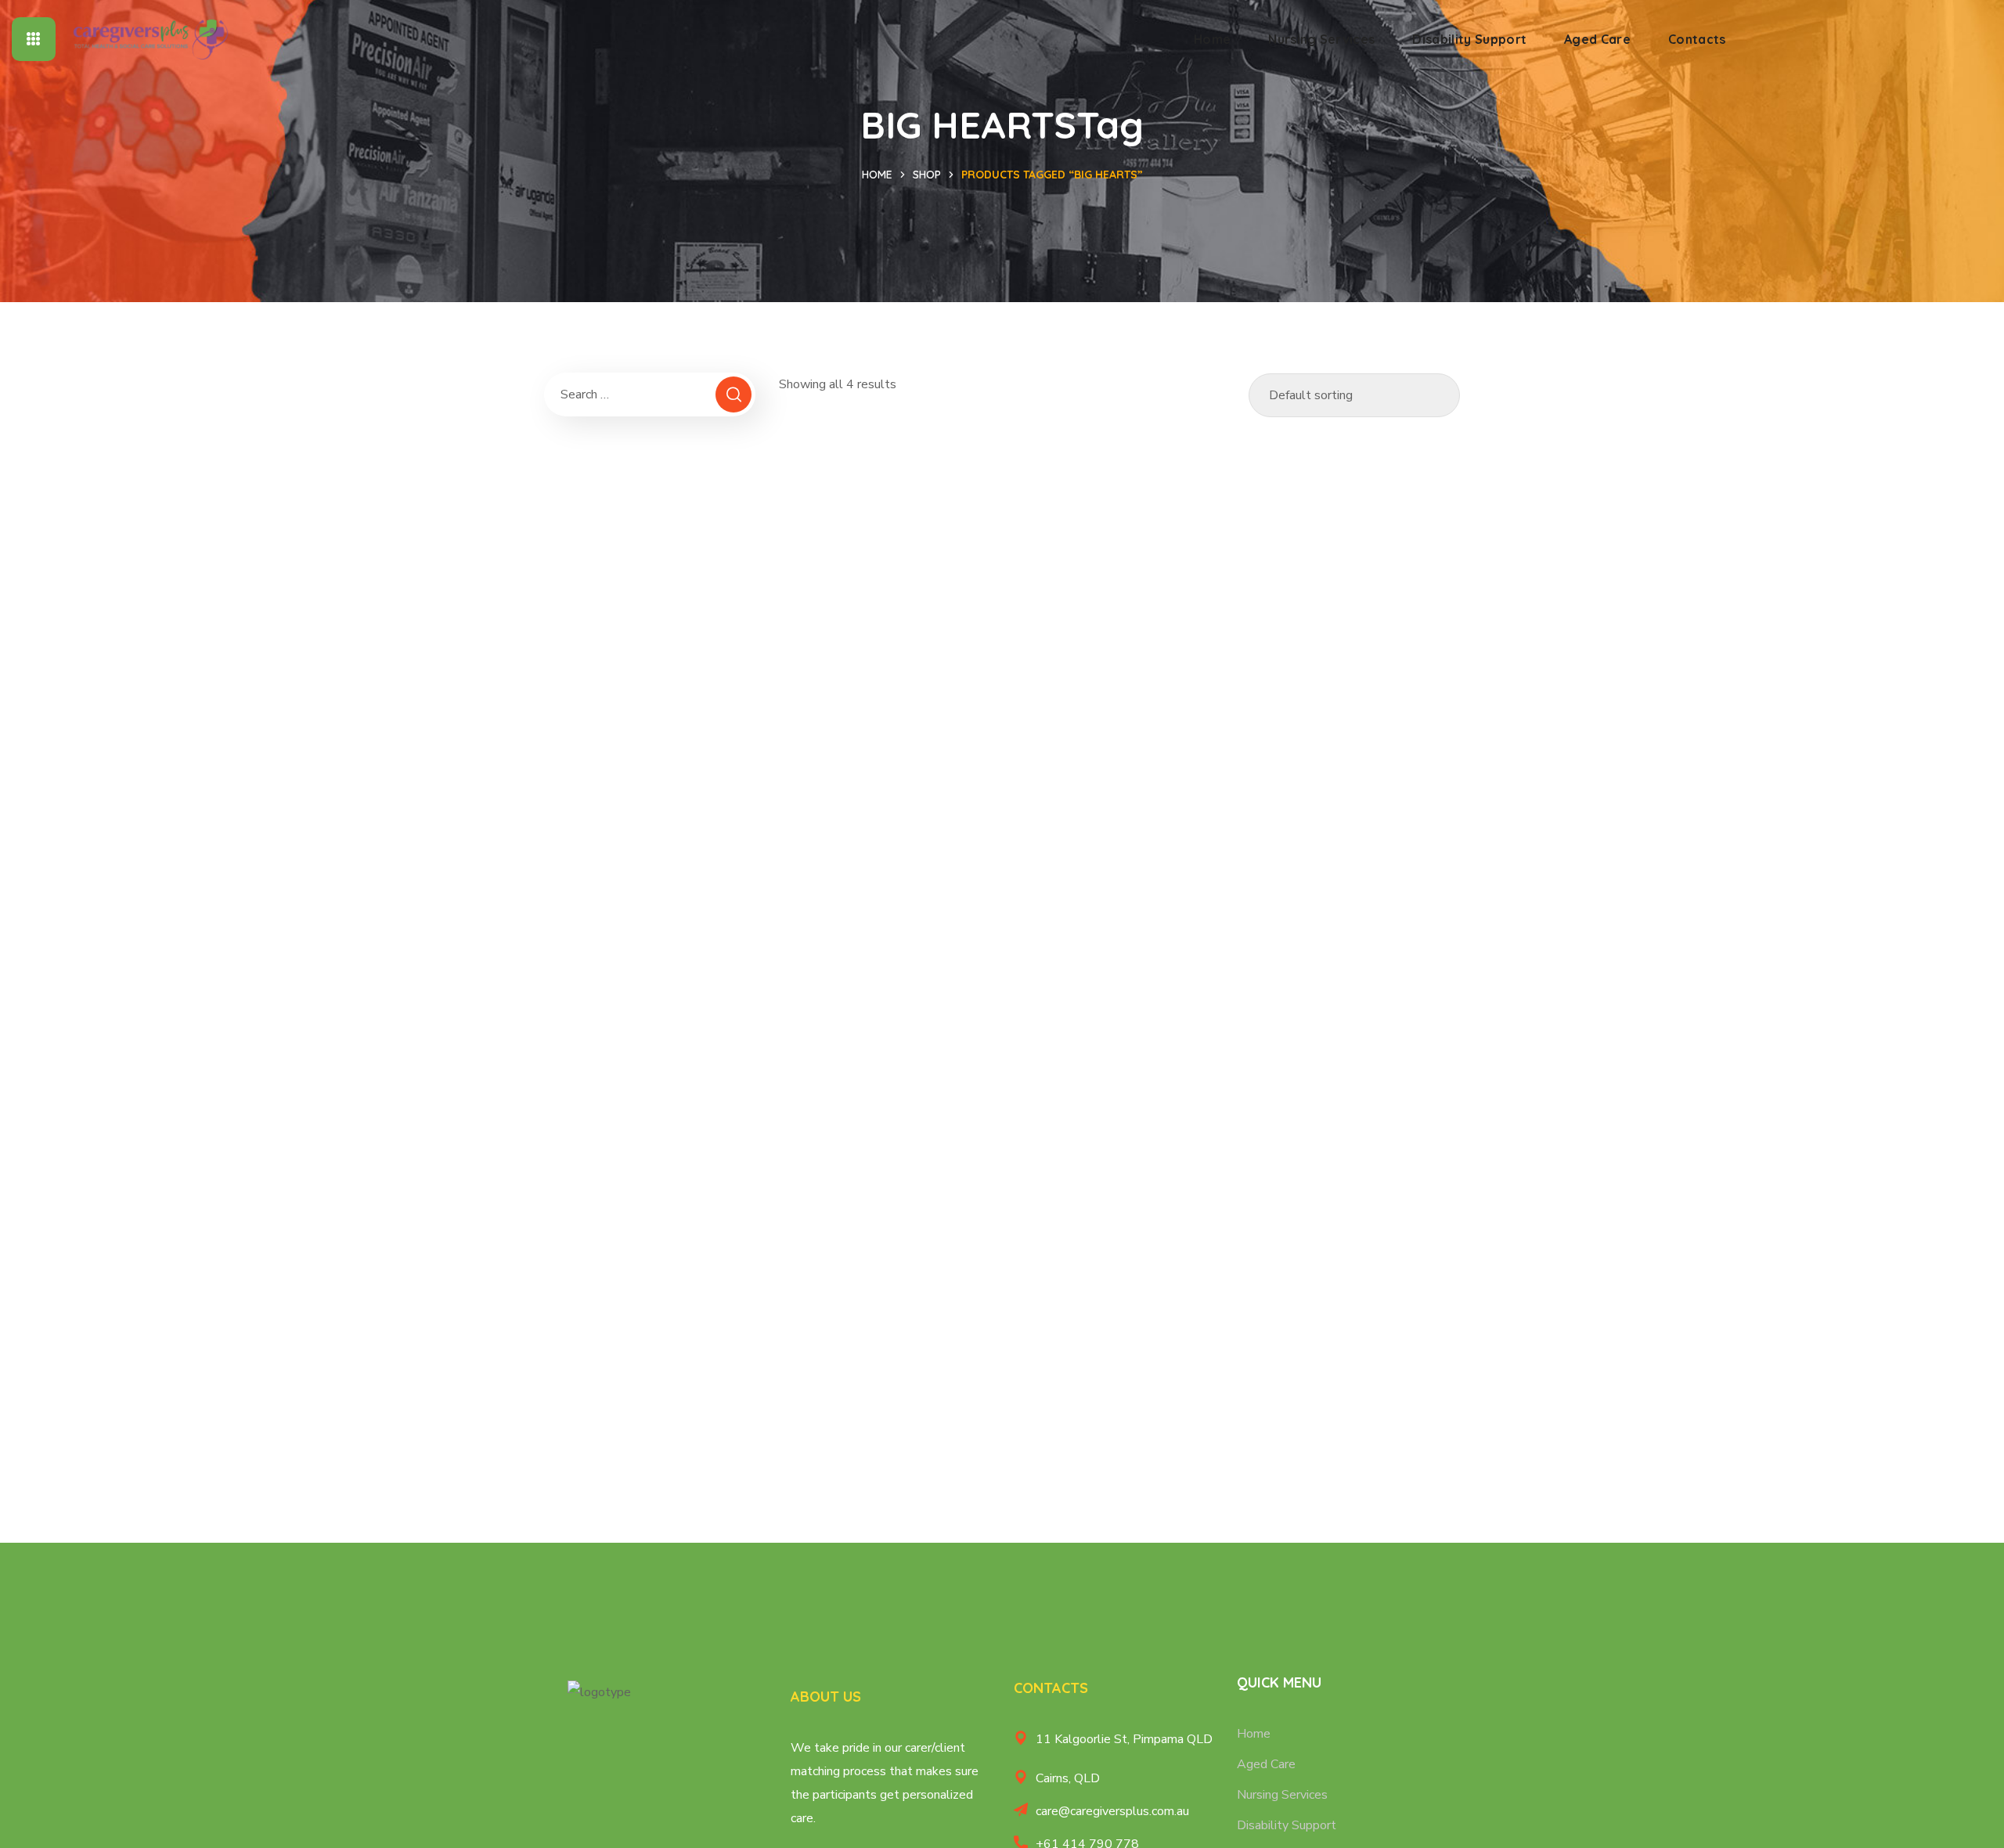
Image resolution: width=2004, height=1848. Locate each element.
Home (877, 175)
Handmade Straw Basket (884, 666)
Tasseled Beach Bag (885, 987)
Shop (927, 175)
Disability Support (1287, 1825)
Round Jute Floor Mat (1354, 666)
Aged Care (1266, 1764)
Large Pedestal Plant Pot (1119, 666)
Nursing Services (1282, 1795)
